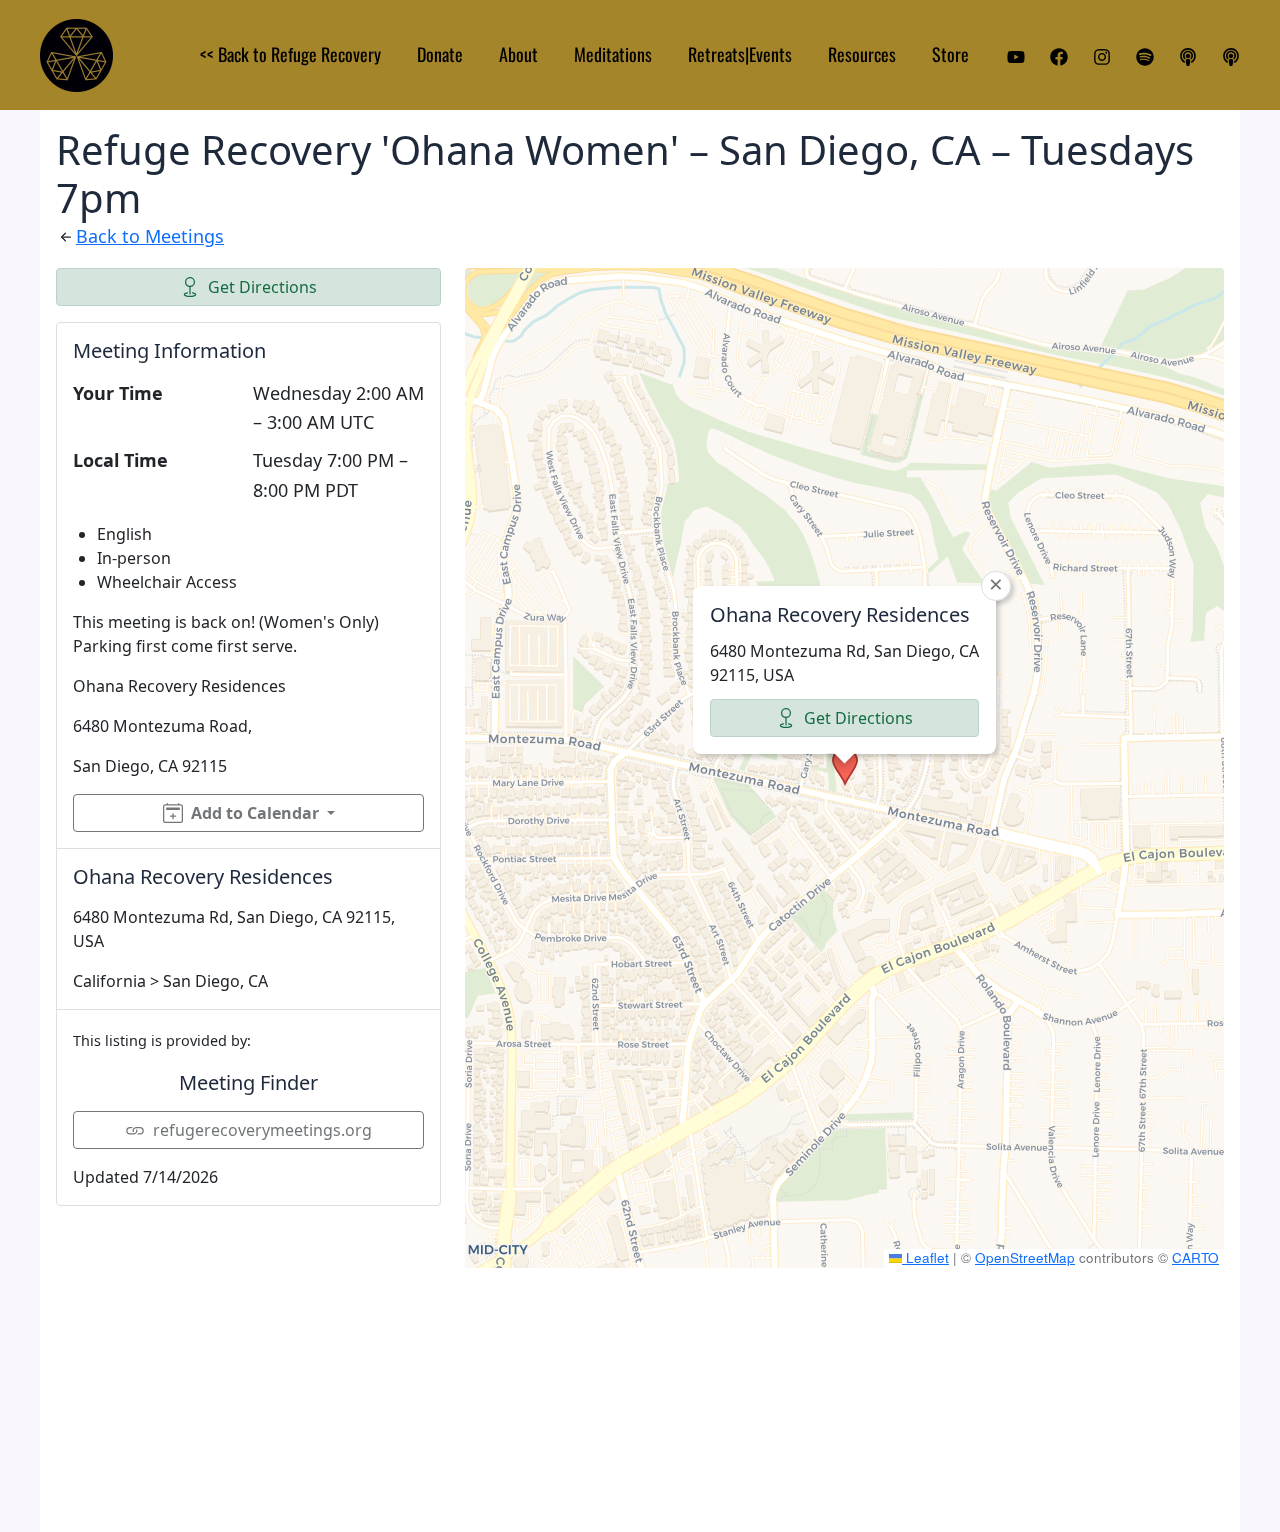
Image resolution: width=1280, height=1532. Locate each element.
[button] (845, 767)
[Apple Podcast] (1188, 57)
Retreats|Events (740, 54)
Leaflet (925, 1257)
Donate (440, 54)
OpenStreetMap (1025, 1257)
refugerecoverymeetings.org (262, 1130)
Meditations (613, 54)
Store (950, 54)
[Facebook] (1059, 57)
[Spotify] (1145, 57)
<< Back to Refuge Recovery (290, 54)
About (518, 54)
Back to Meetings (150, 236)
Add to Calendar (255, 813)
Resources (862, 54)
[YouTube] (1016, 57)
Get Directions (262, 287)
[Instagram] (1102, 57)
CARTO (1195, 1257)
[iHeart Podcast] (1231, 57)
